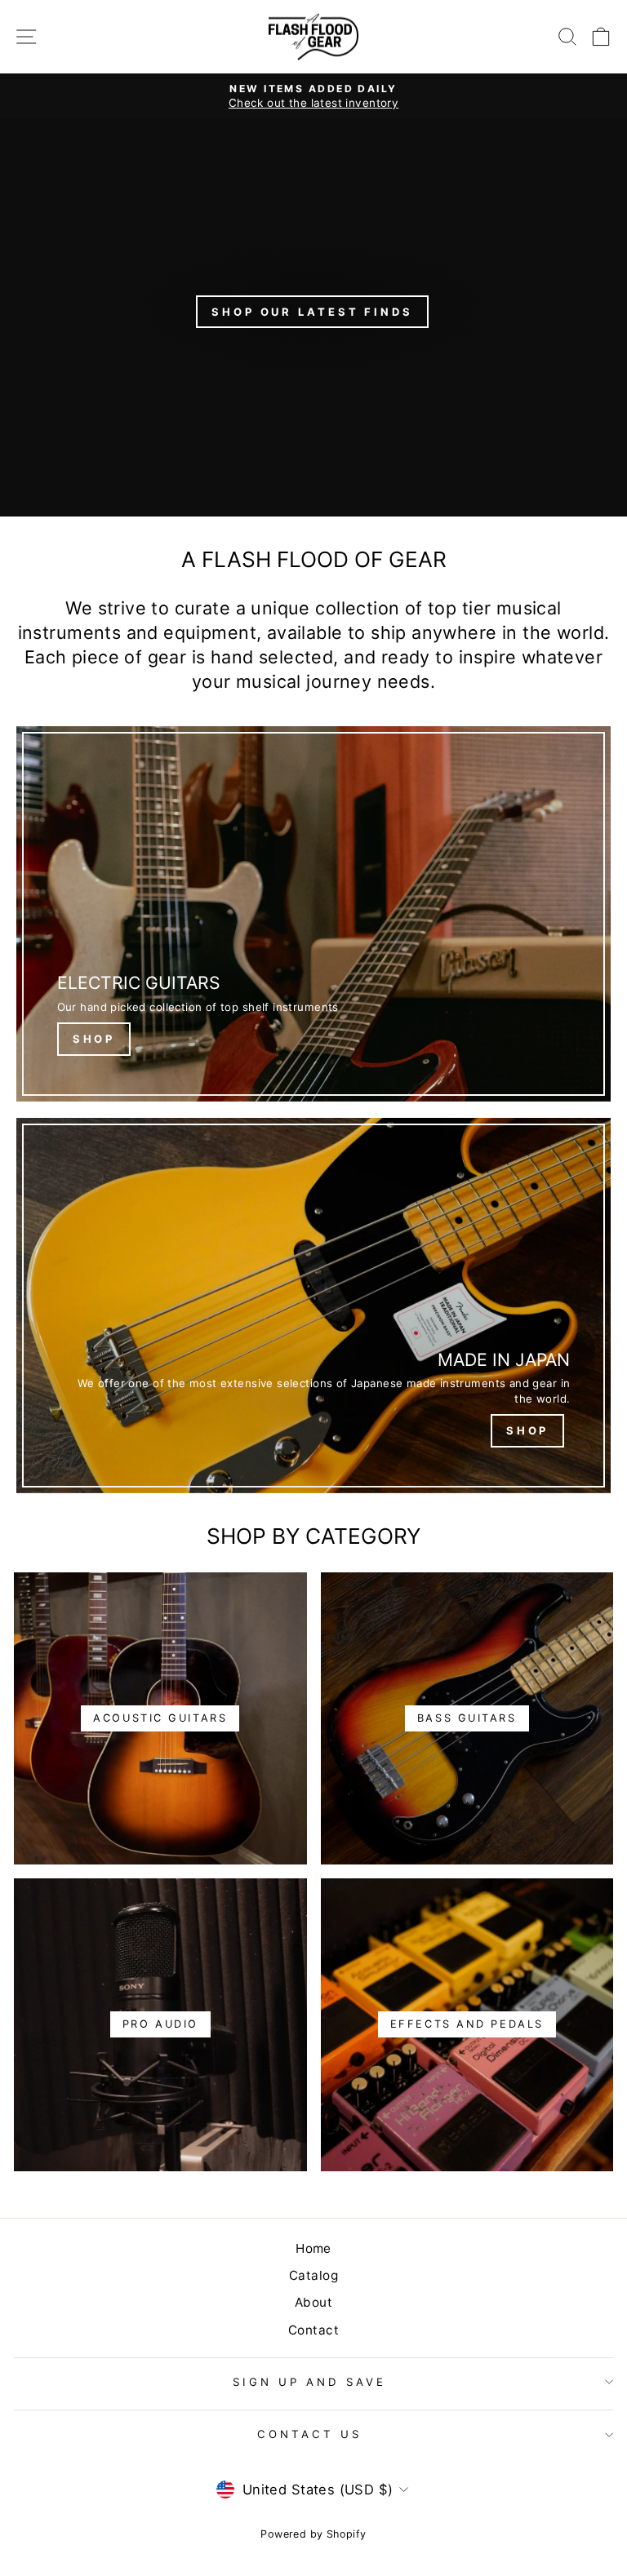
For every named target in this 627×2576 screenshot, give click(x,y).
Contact (313, 2330)
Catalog (313, 2275)
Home (313, 2248)
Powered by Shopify (313, 2534)
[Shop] (313, 914)
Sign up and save (309, 2382)
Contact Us (309, 2434)
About (313, 2302)
